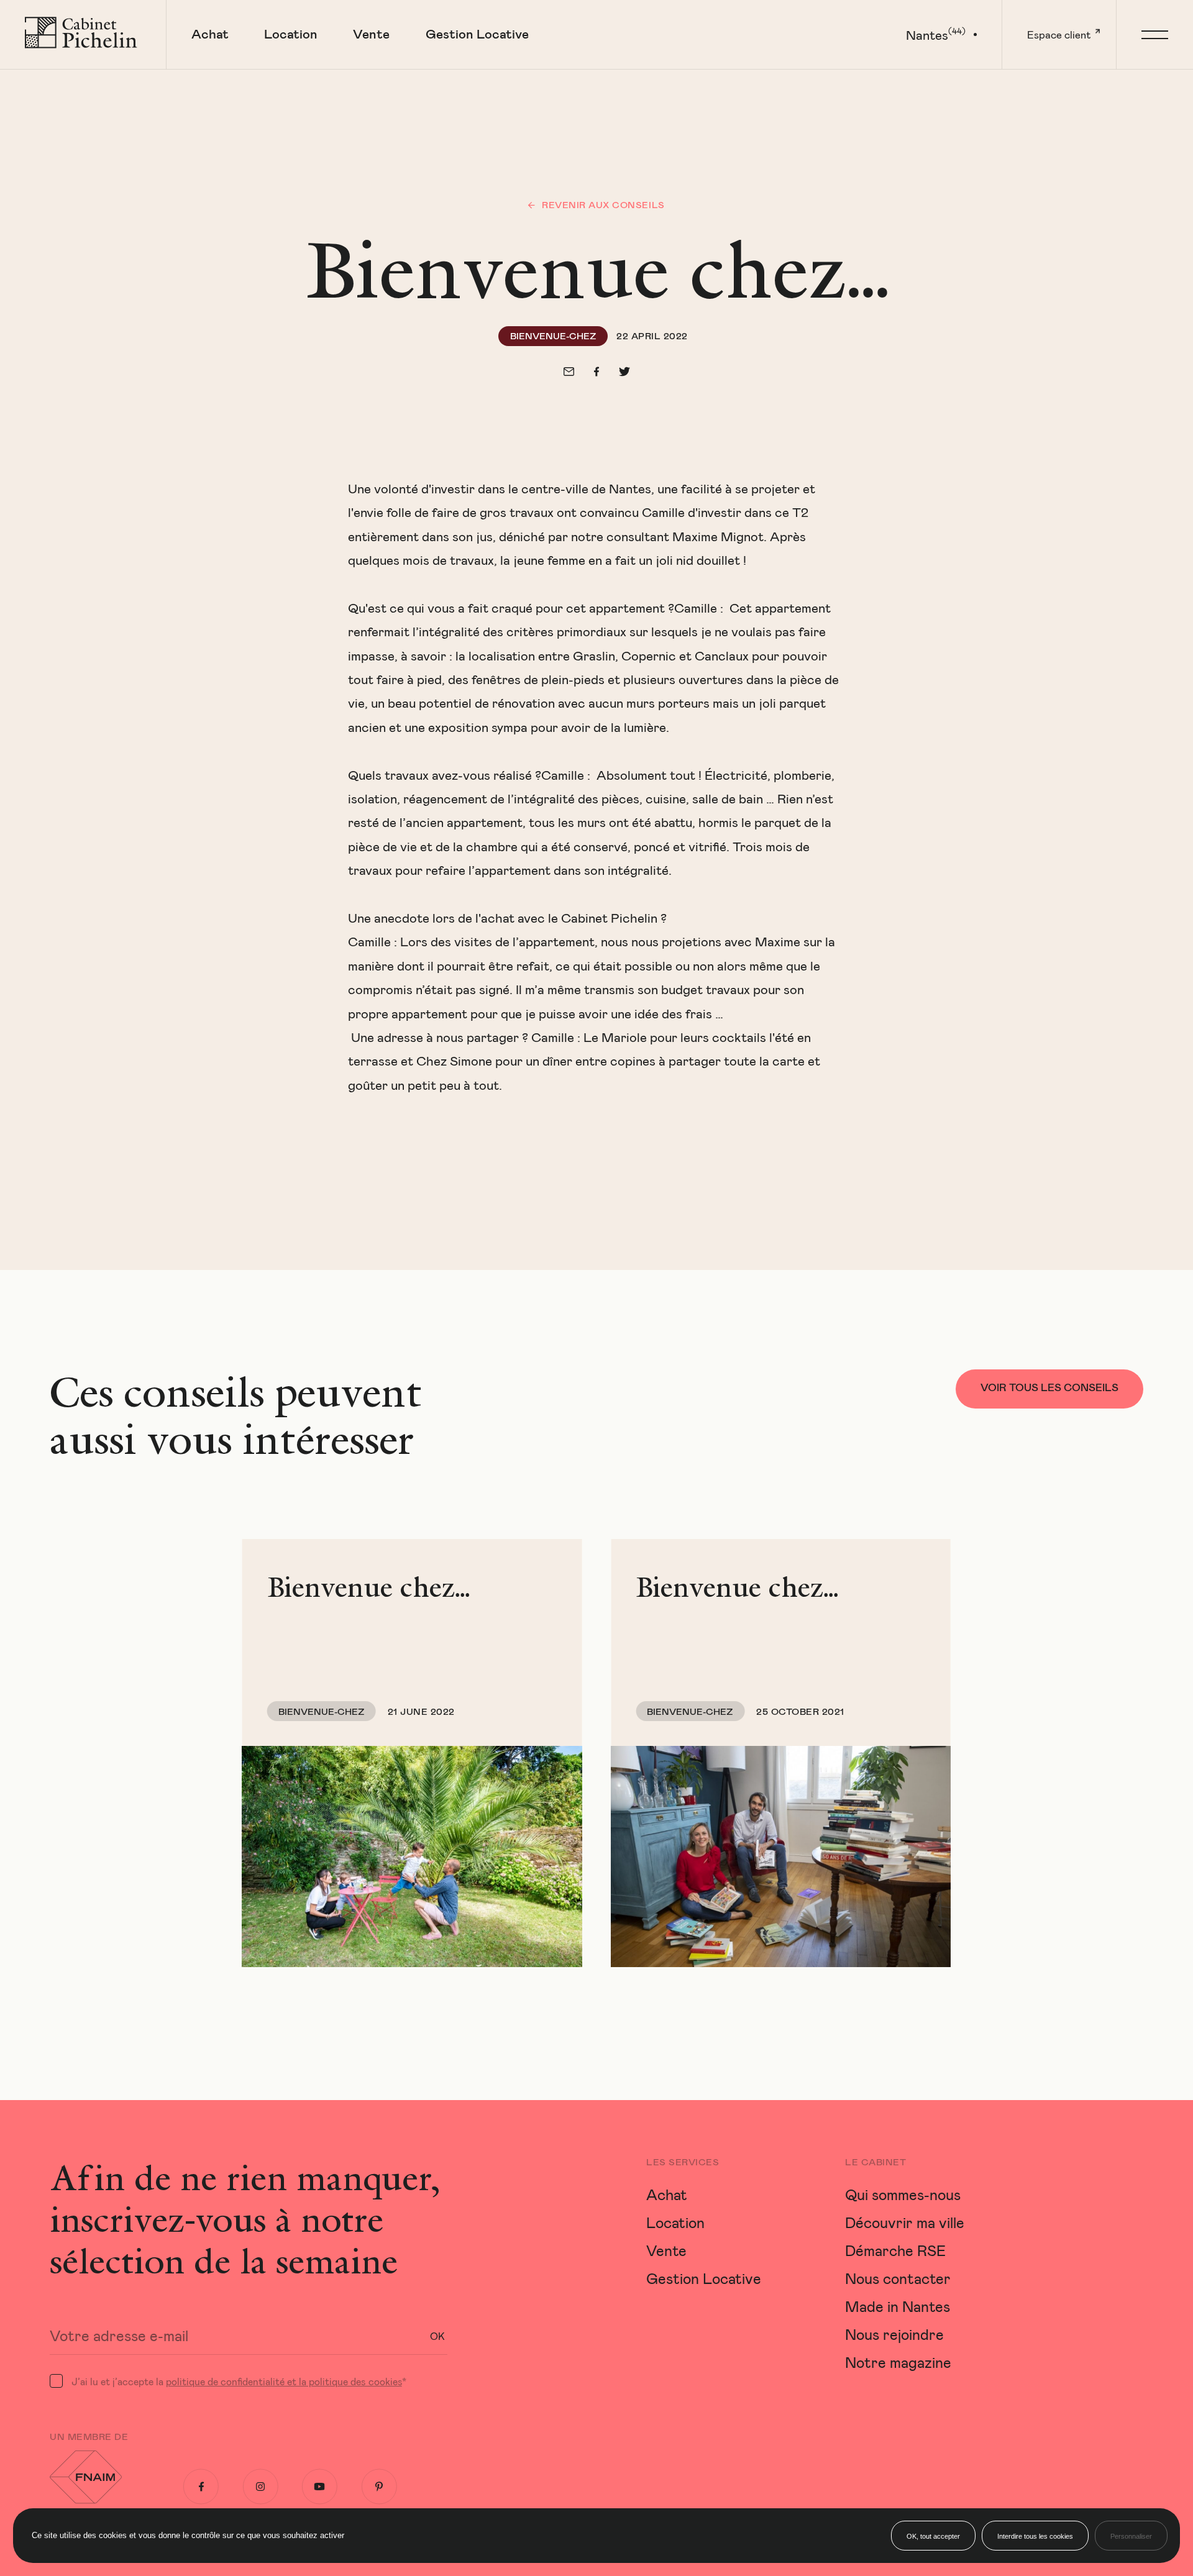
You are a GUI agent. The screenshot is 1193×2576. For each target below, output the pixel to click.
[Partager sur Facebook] (596, 372)
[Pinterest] (379, 2487)
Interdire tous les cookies (1035, 2536)
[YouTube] (320, 2487)
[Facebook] (201, 2487)
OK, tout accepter (933, 2536)
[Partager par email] (569, 372)
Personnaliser (1131, 2536)
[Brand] (83, 34)
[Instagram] (261, 2487)
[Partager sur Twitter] (624, 372)
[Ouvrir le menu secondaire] (1154, 34)
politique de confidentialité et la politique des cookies (284, 2381)
